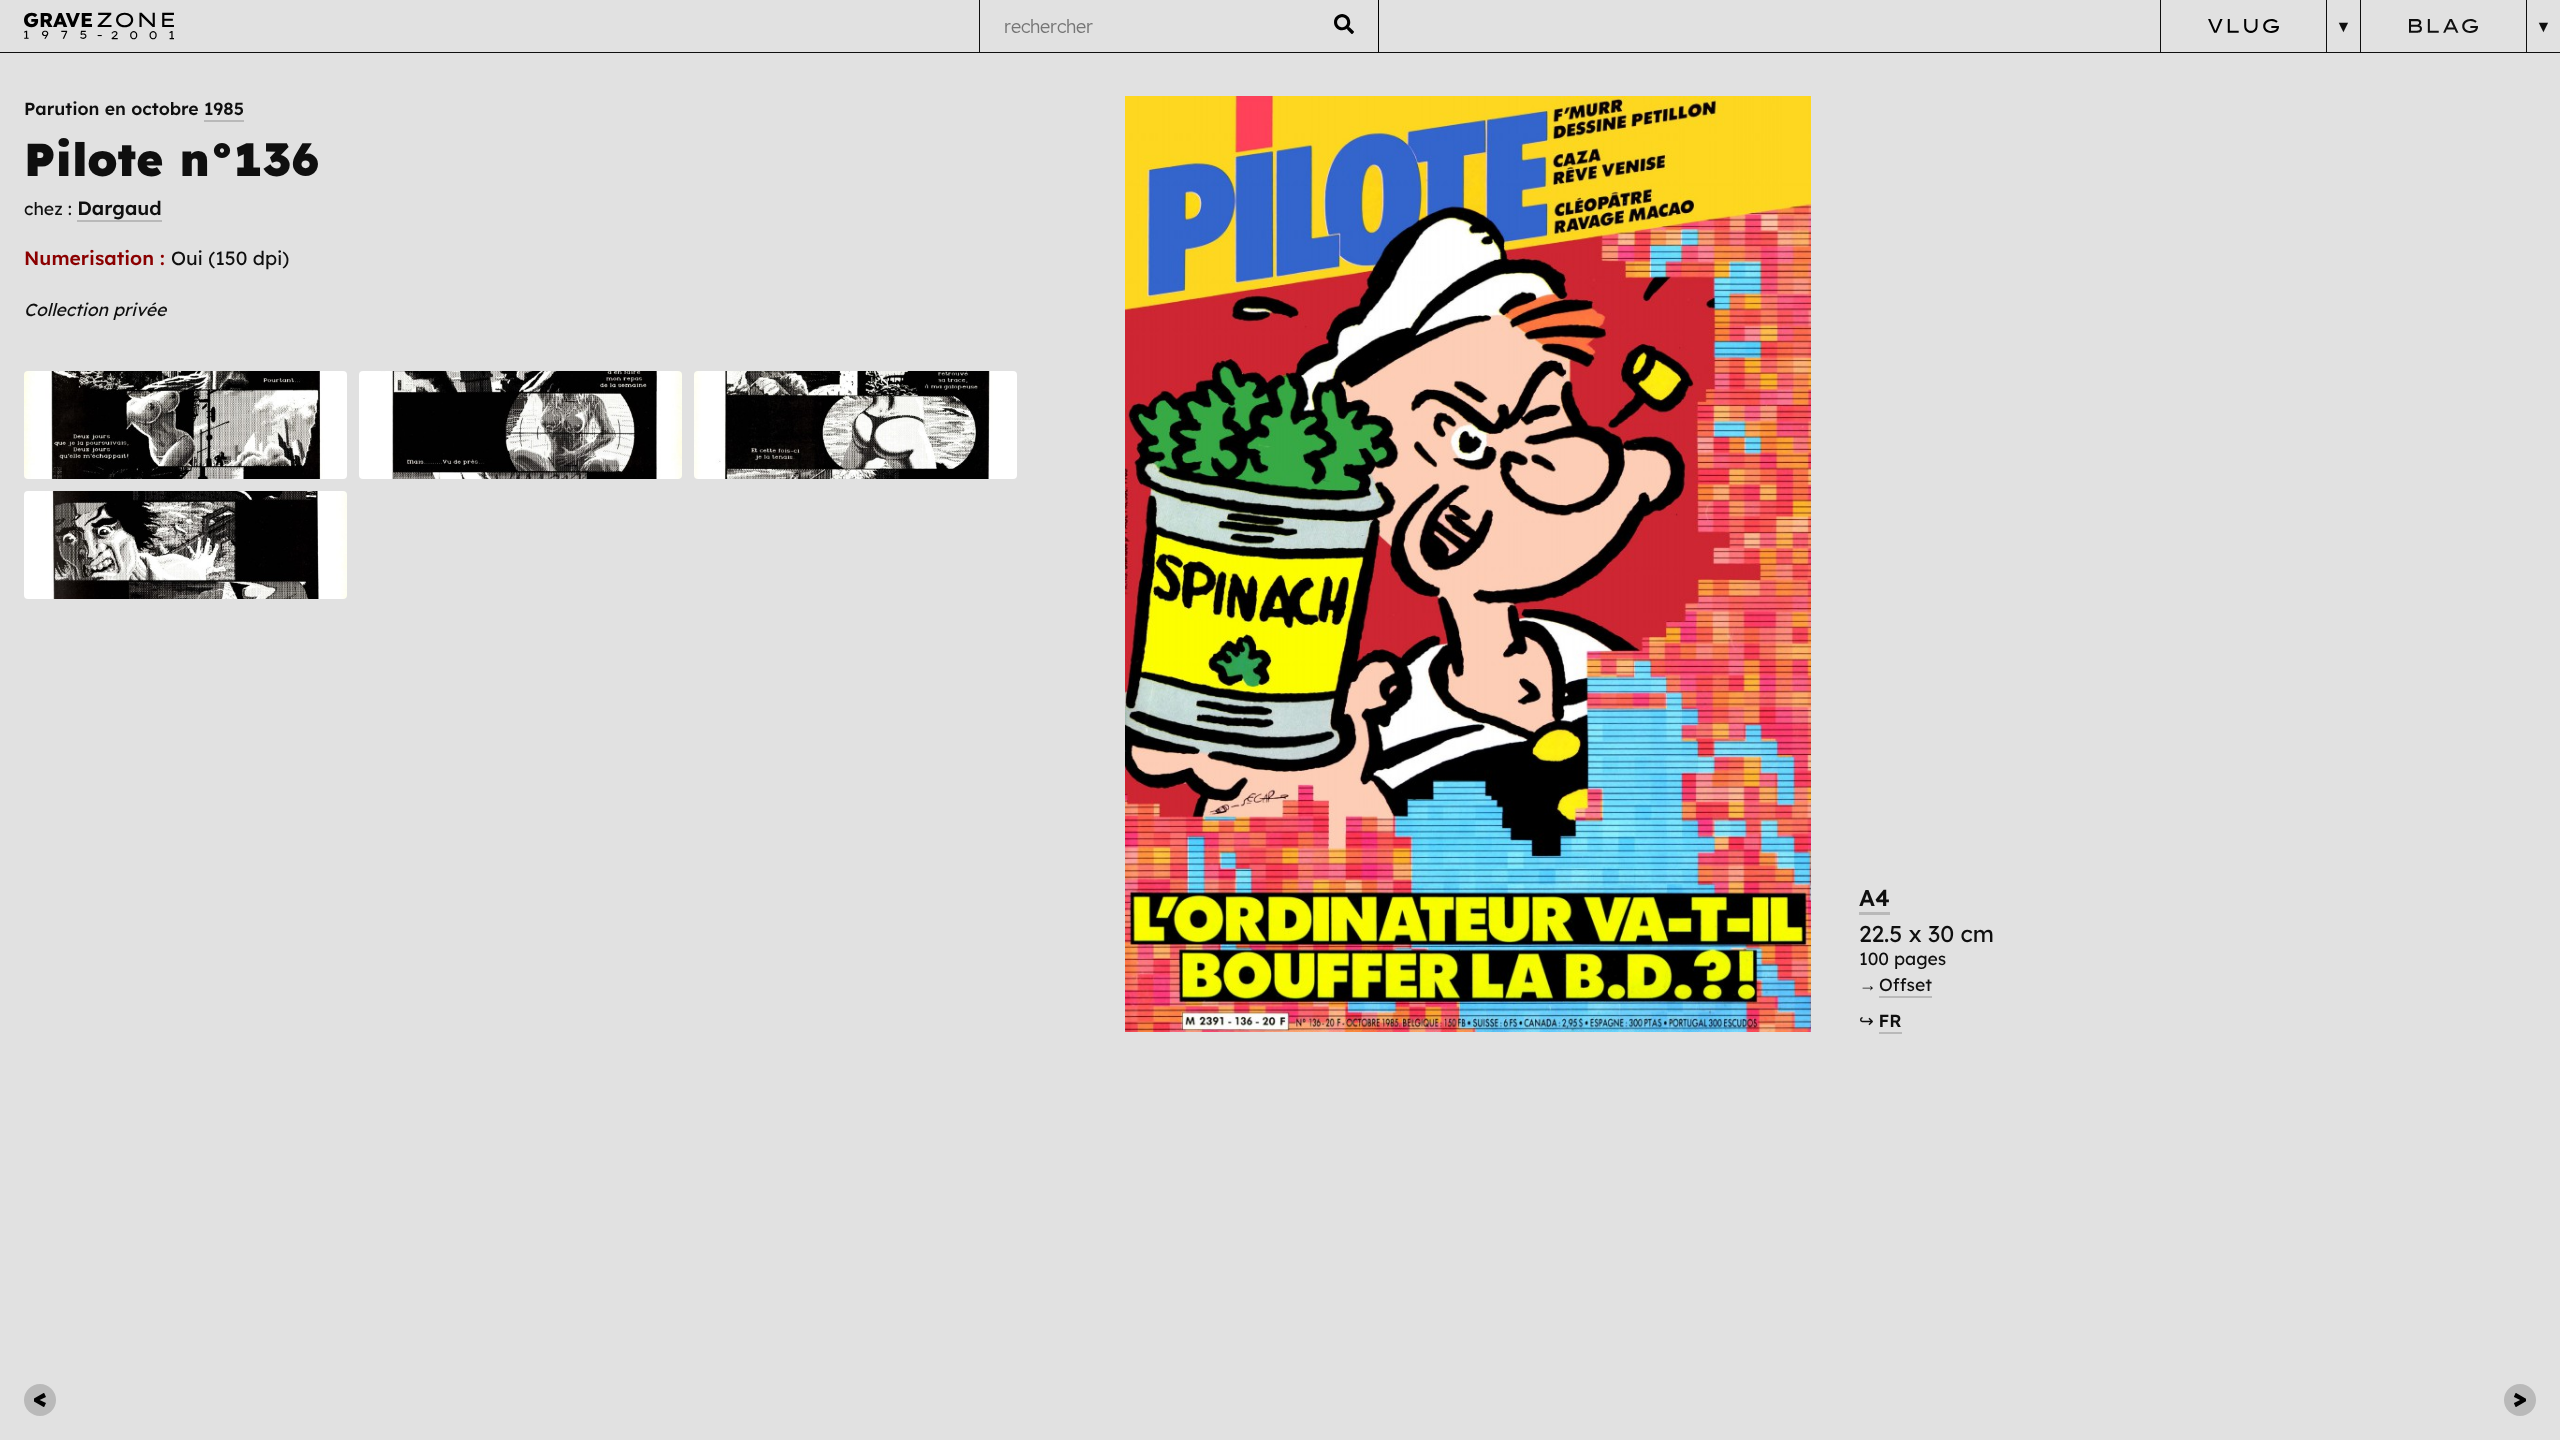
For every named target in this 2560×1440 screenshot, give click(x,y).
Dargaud (119, 208)
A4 (1874, 897)
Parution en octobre (134, 109)
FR (1890, 1021)
